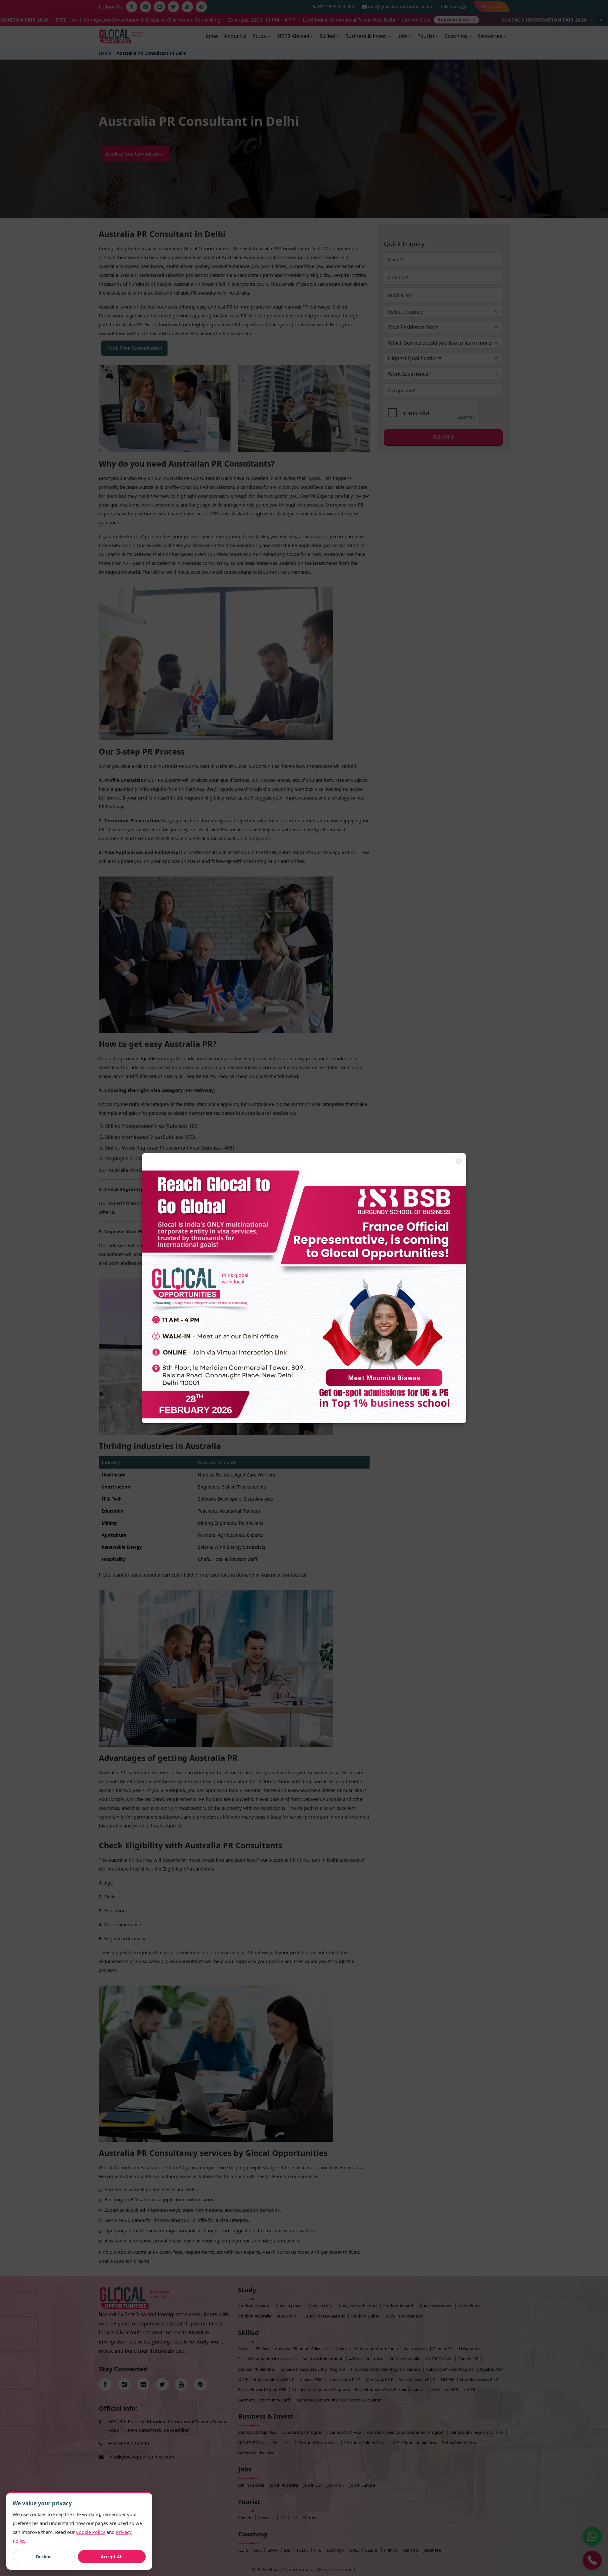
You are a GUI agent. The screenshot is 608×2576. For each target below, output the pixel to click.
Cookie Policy (91, 2532)
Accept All (112, 2557)
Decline (44, 2557)
